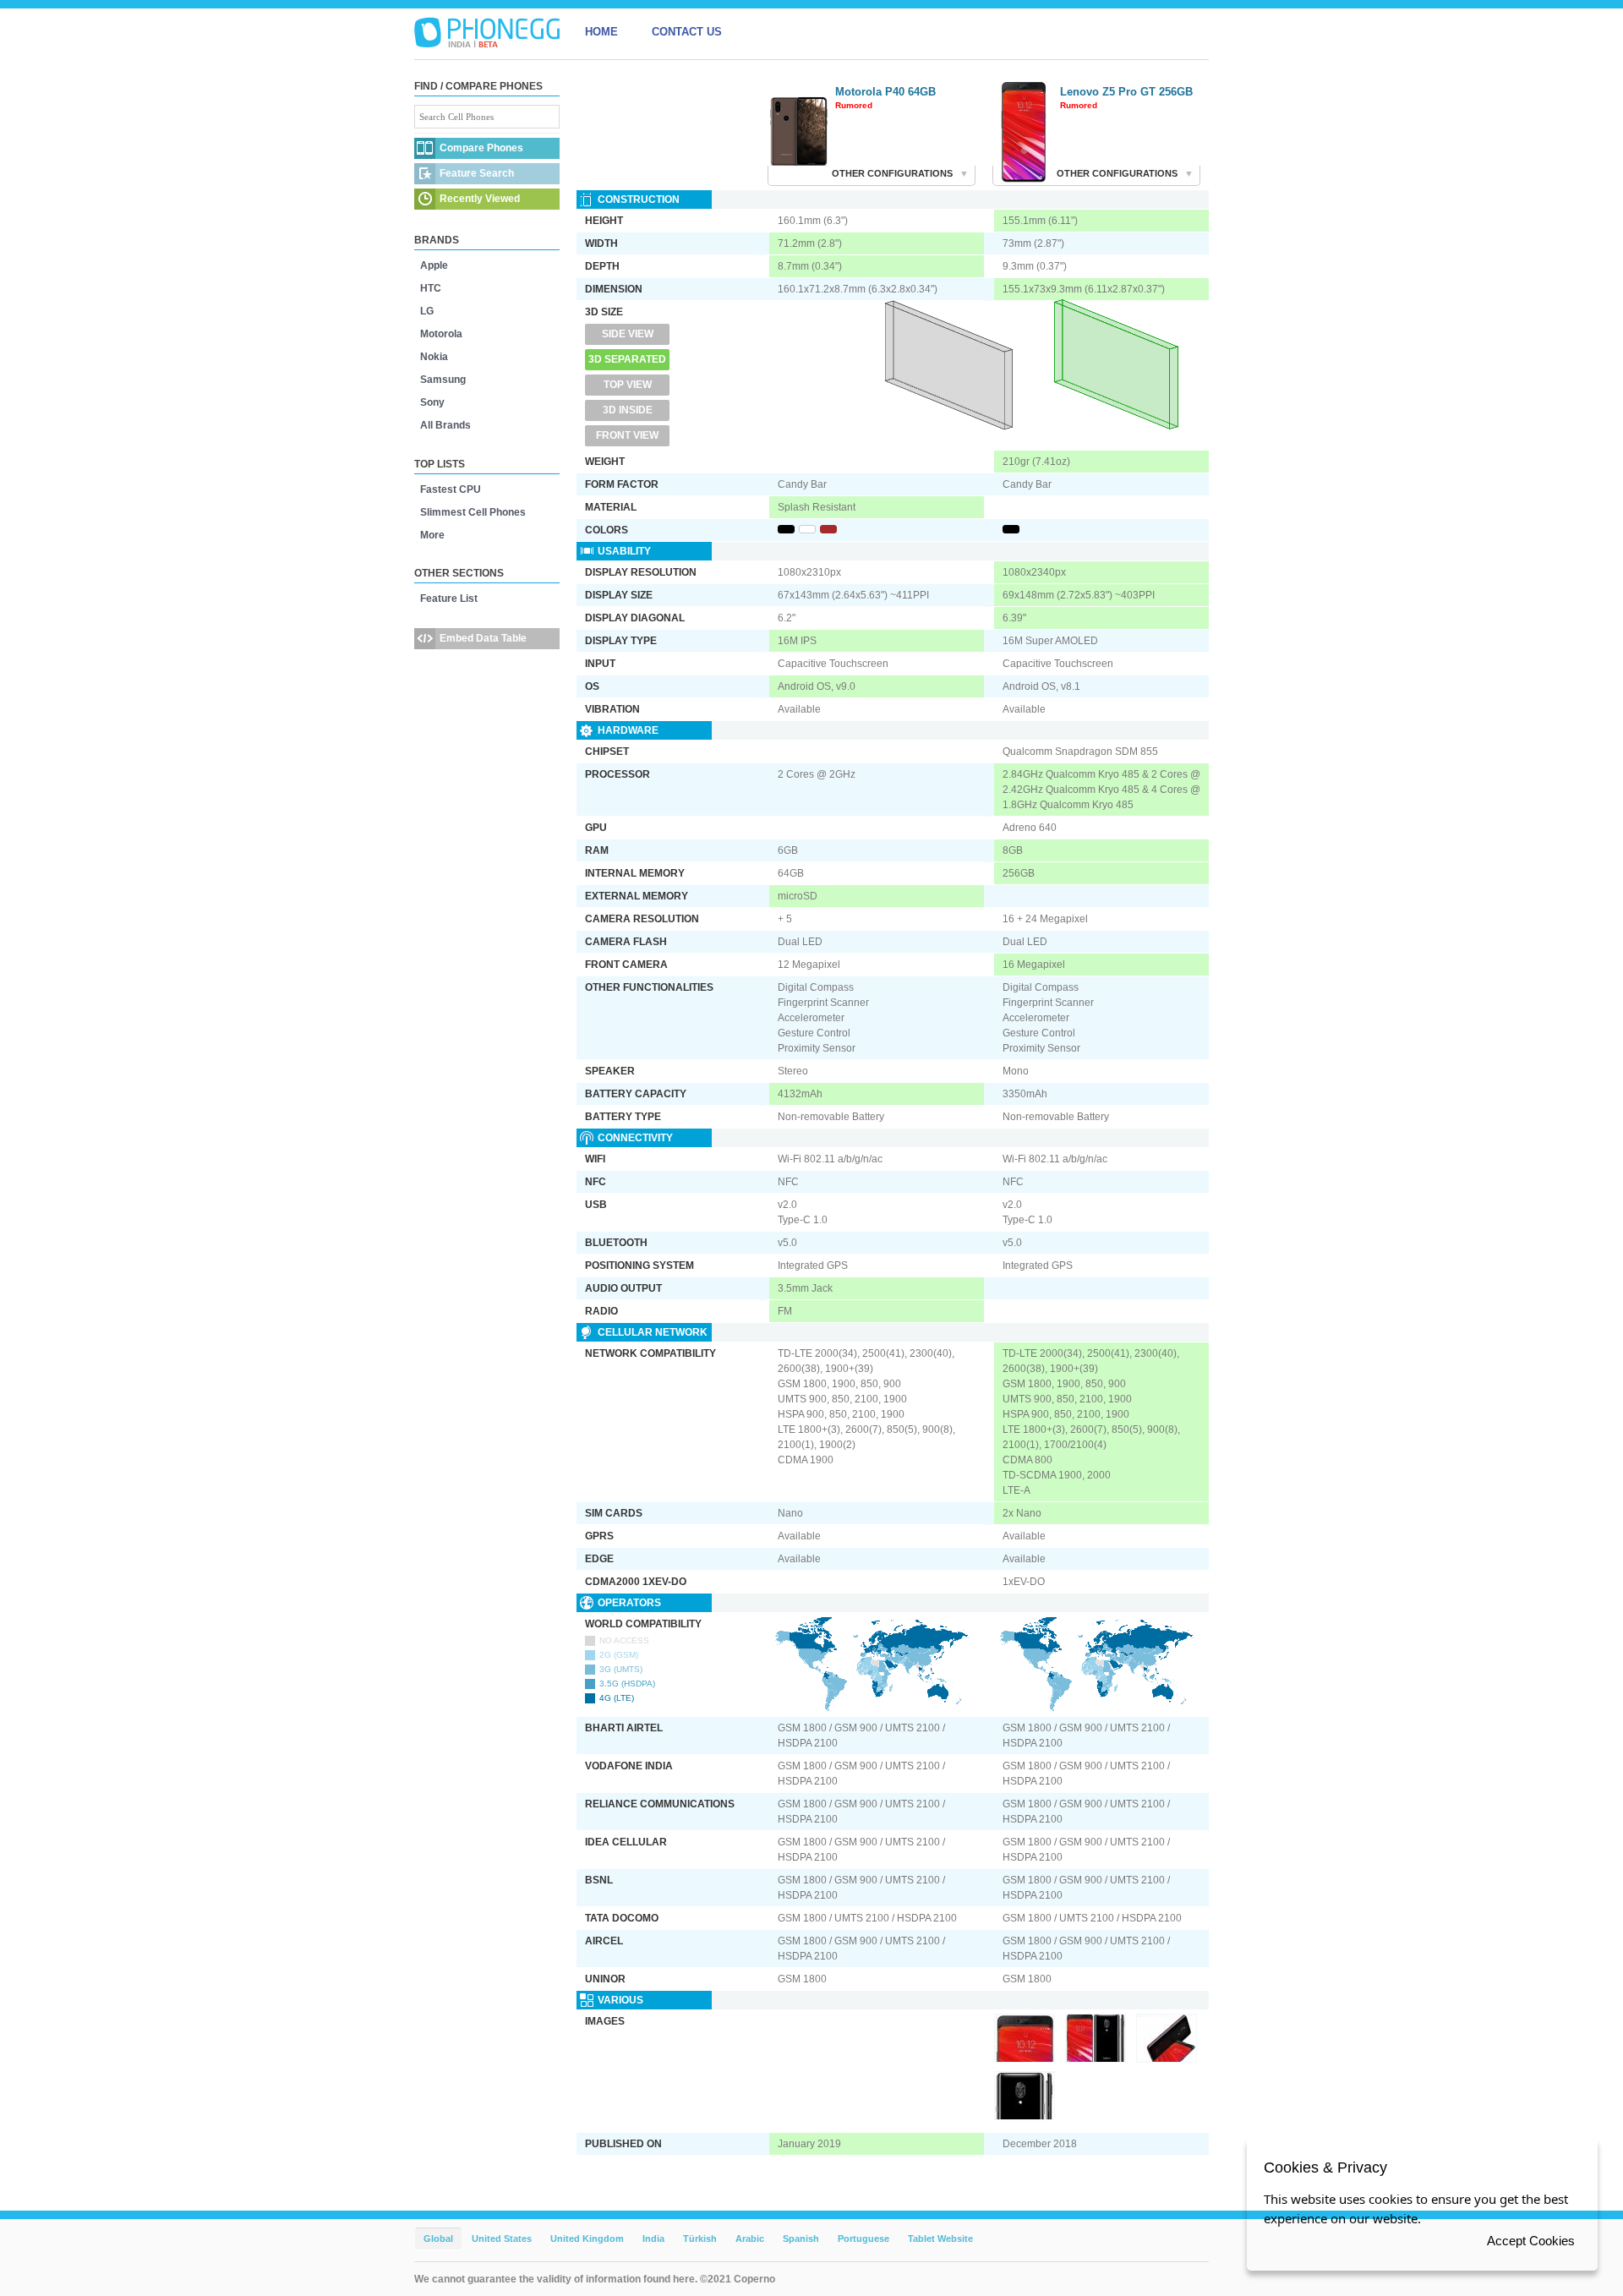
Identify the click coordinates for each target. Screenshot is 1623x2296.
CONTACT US (687, 32)
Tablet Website (940, 2239)
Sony (432, 402)
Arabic (750, 2239)
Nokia (434, 357)
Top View (628, 385)
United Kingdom (587, 2239)
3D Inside (628, 410)
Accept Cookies (1531, 2241)
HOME (601, 32)
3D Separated (627, 359)
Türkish (700, 2239)
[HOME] (487, 32)
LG (427, 311)
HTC (431, 288)
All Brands (445, 425)
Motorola (441, 334)
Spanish (801, 2239)
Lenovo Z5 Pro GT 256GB (1126, 92)
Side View (628, 334)
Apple (434, 265)
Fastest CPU (451, 489)
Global (438, 2239)
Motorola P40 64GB (885, 92)
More (432, 535)
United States (502, 2239)
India (653, 2239)
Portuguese (863, 2239)
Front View (627, 435)
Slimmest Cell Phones (473, 512)
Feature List (449, 599)
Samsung (443, 380)
